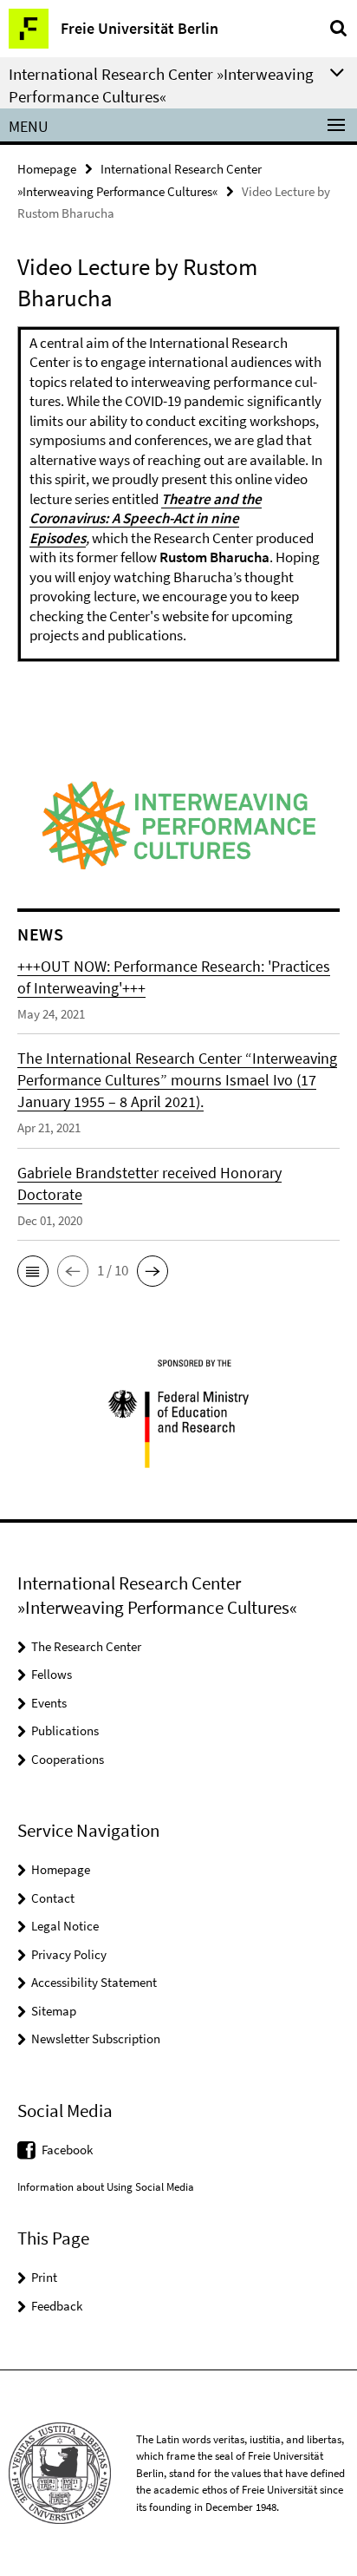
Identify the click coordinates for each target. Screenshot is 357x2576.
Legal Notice (65, 1926)
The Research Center (86, 1646)
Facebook (67, 2150)
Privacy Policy (69, 1954)
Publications (65, 1730)
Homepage (47, 169)
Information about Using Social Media (106, 2187)
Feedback (57, 2306)
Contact (53, 1898)
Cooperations (68, 1759)
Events (49, 1703)
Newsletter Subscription (96, 2039)
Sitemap (54, 2011)
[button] (33, 1271)
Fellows (52, 1674)
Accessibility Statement (94, 1982)
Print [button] (44, 2277)
